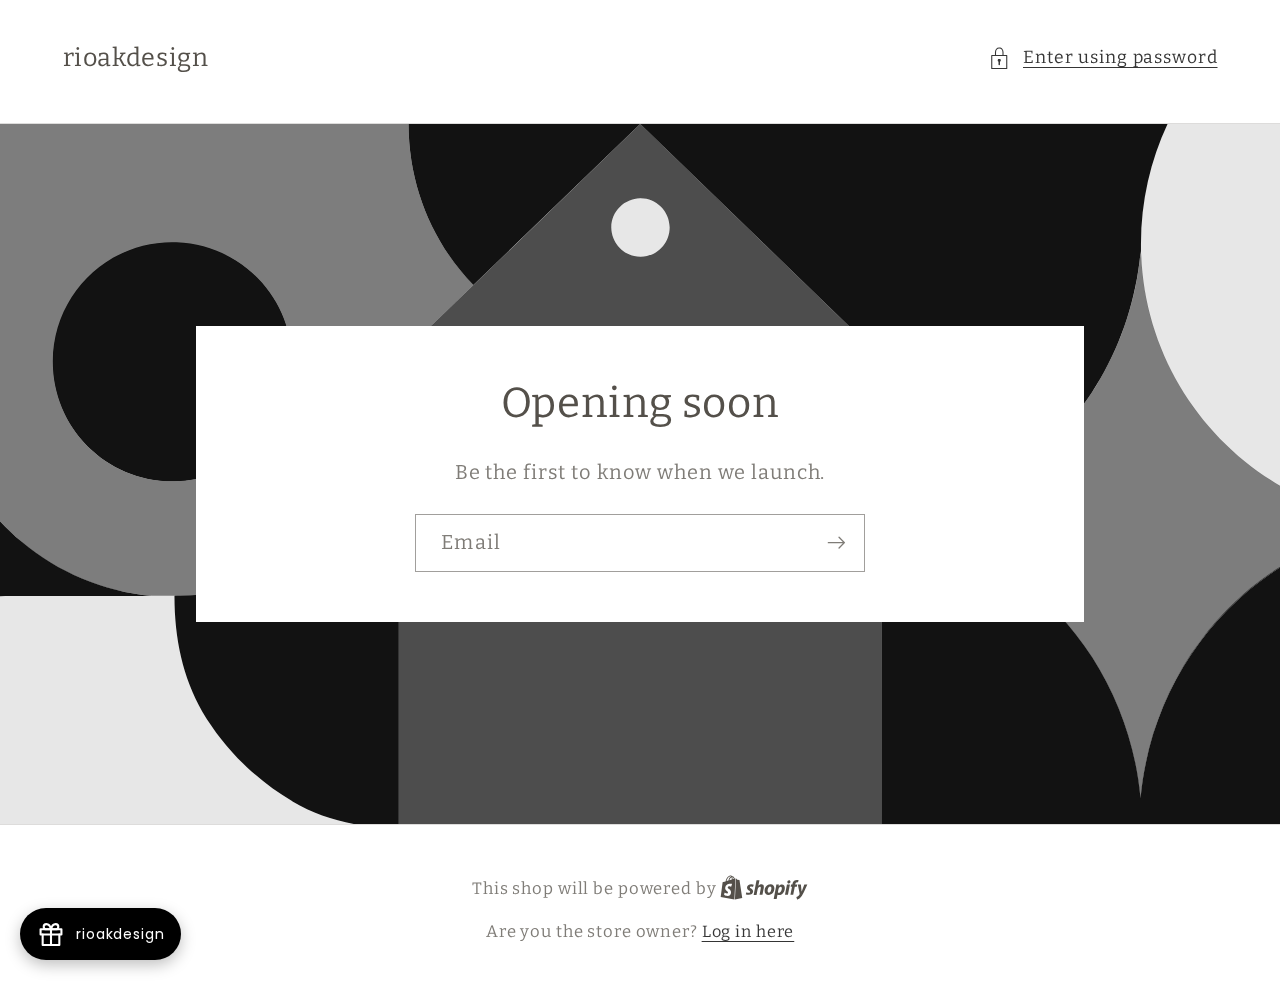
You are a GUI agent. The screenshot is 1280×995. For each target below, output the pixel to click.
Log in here (748, 931)
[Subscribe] (836, 543)
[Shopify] (764, 888)
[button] (1103, 58)
